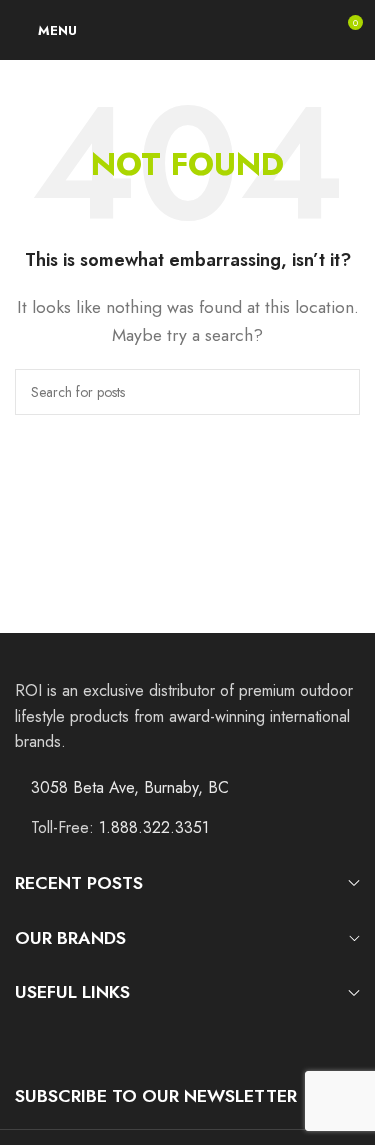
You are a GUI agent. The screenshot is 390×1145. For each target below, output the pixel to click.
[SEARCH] (337, 392)
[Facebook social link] (27, 1039)
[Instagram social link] (52, 1039)
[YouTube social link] (78, 1039)
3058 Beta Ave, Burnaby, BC (130, 787)
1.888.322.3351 (154, 827)
